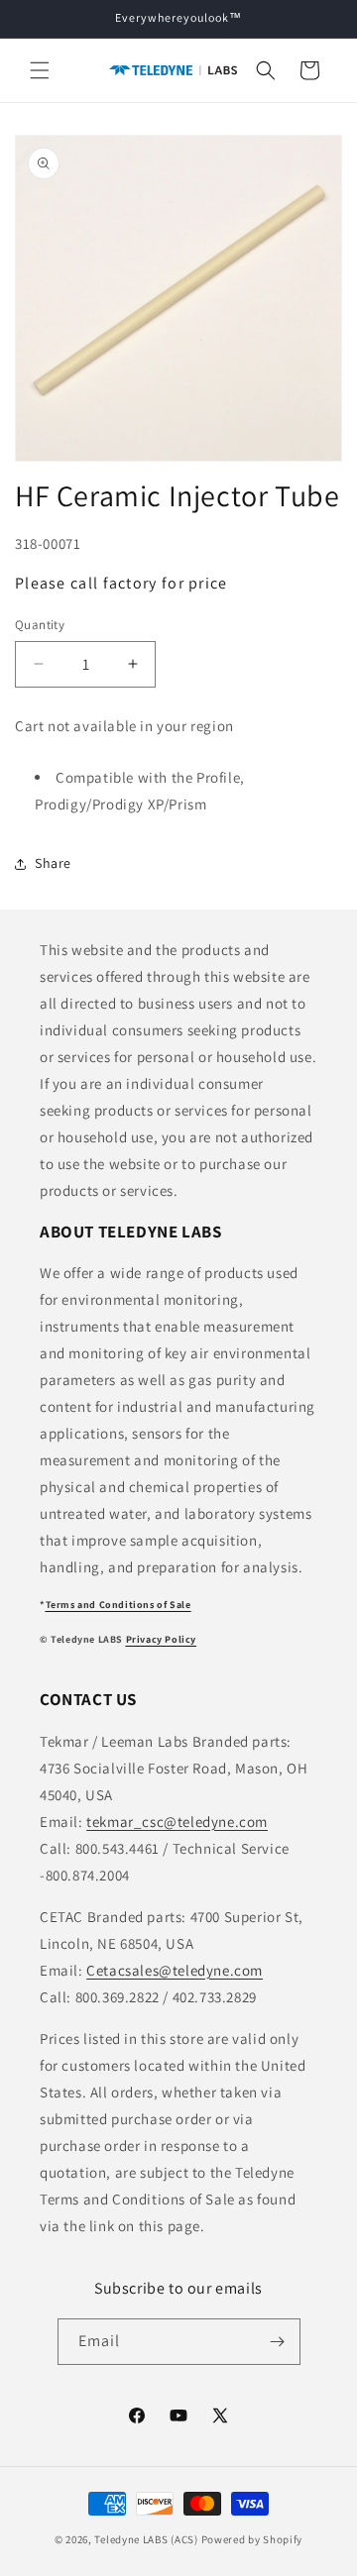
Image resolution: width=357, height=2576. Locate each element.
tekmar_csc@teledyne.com (177, 1822)
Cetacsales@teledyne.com (175, 1970)
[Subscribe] (278, 2342)
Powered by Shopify (252, 2539)
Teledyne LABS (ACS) (146, 2539)
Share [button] (53, 863)
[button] (40, 70)
